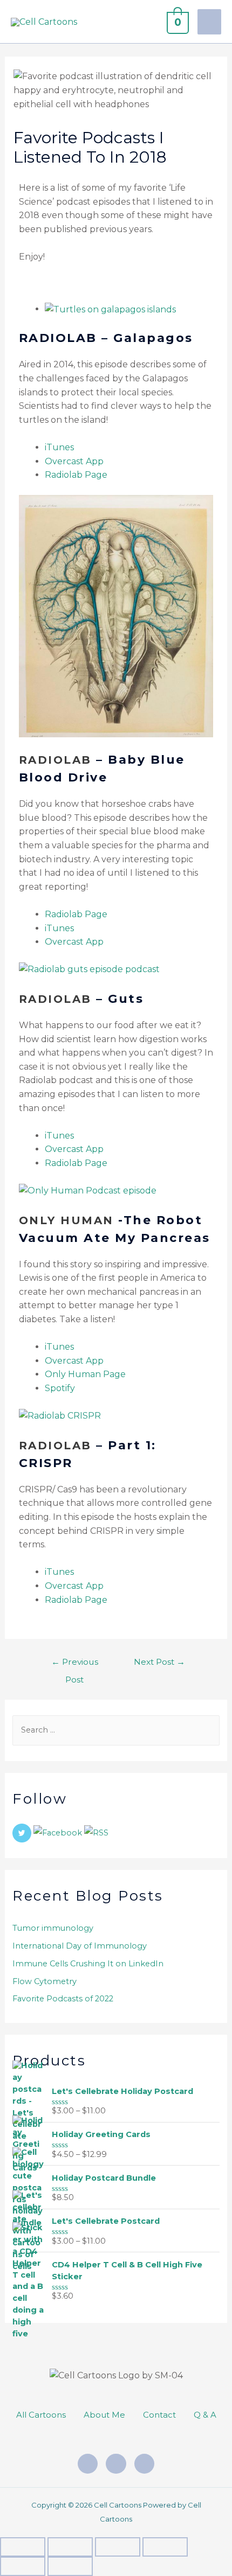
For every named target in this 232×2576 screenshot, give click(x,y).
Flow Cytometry (45, 1981)
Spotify (60, 1388)
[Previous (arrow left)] (23, 2566)
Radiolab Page (76, 475)
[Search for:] (116, 1730)
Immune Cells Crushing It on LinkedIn (88, 1964)
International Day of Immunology (80, 1946)
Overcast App (74, 461)
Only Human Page (85, 1374)
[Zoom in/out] (23, 2547)
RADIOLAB (55, 760)
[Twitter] (145, 2464)
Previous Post (75, 1664)
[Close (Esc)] (165, 2547)
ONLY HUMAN (66, 1220)
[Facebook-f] (116, 2464)
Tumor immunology (53, 1928)
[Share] (118, 2547)
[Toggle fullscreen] (70, 2547)
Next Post (159, 1662)
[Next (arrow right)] (70, 2566)
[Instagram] (88, 2464)
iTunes (59, 447)
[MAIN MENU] (209, 22)
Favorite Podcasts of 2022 (63, 1999)
